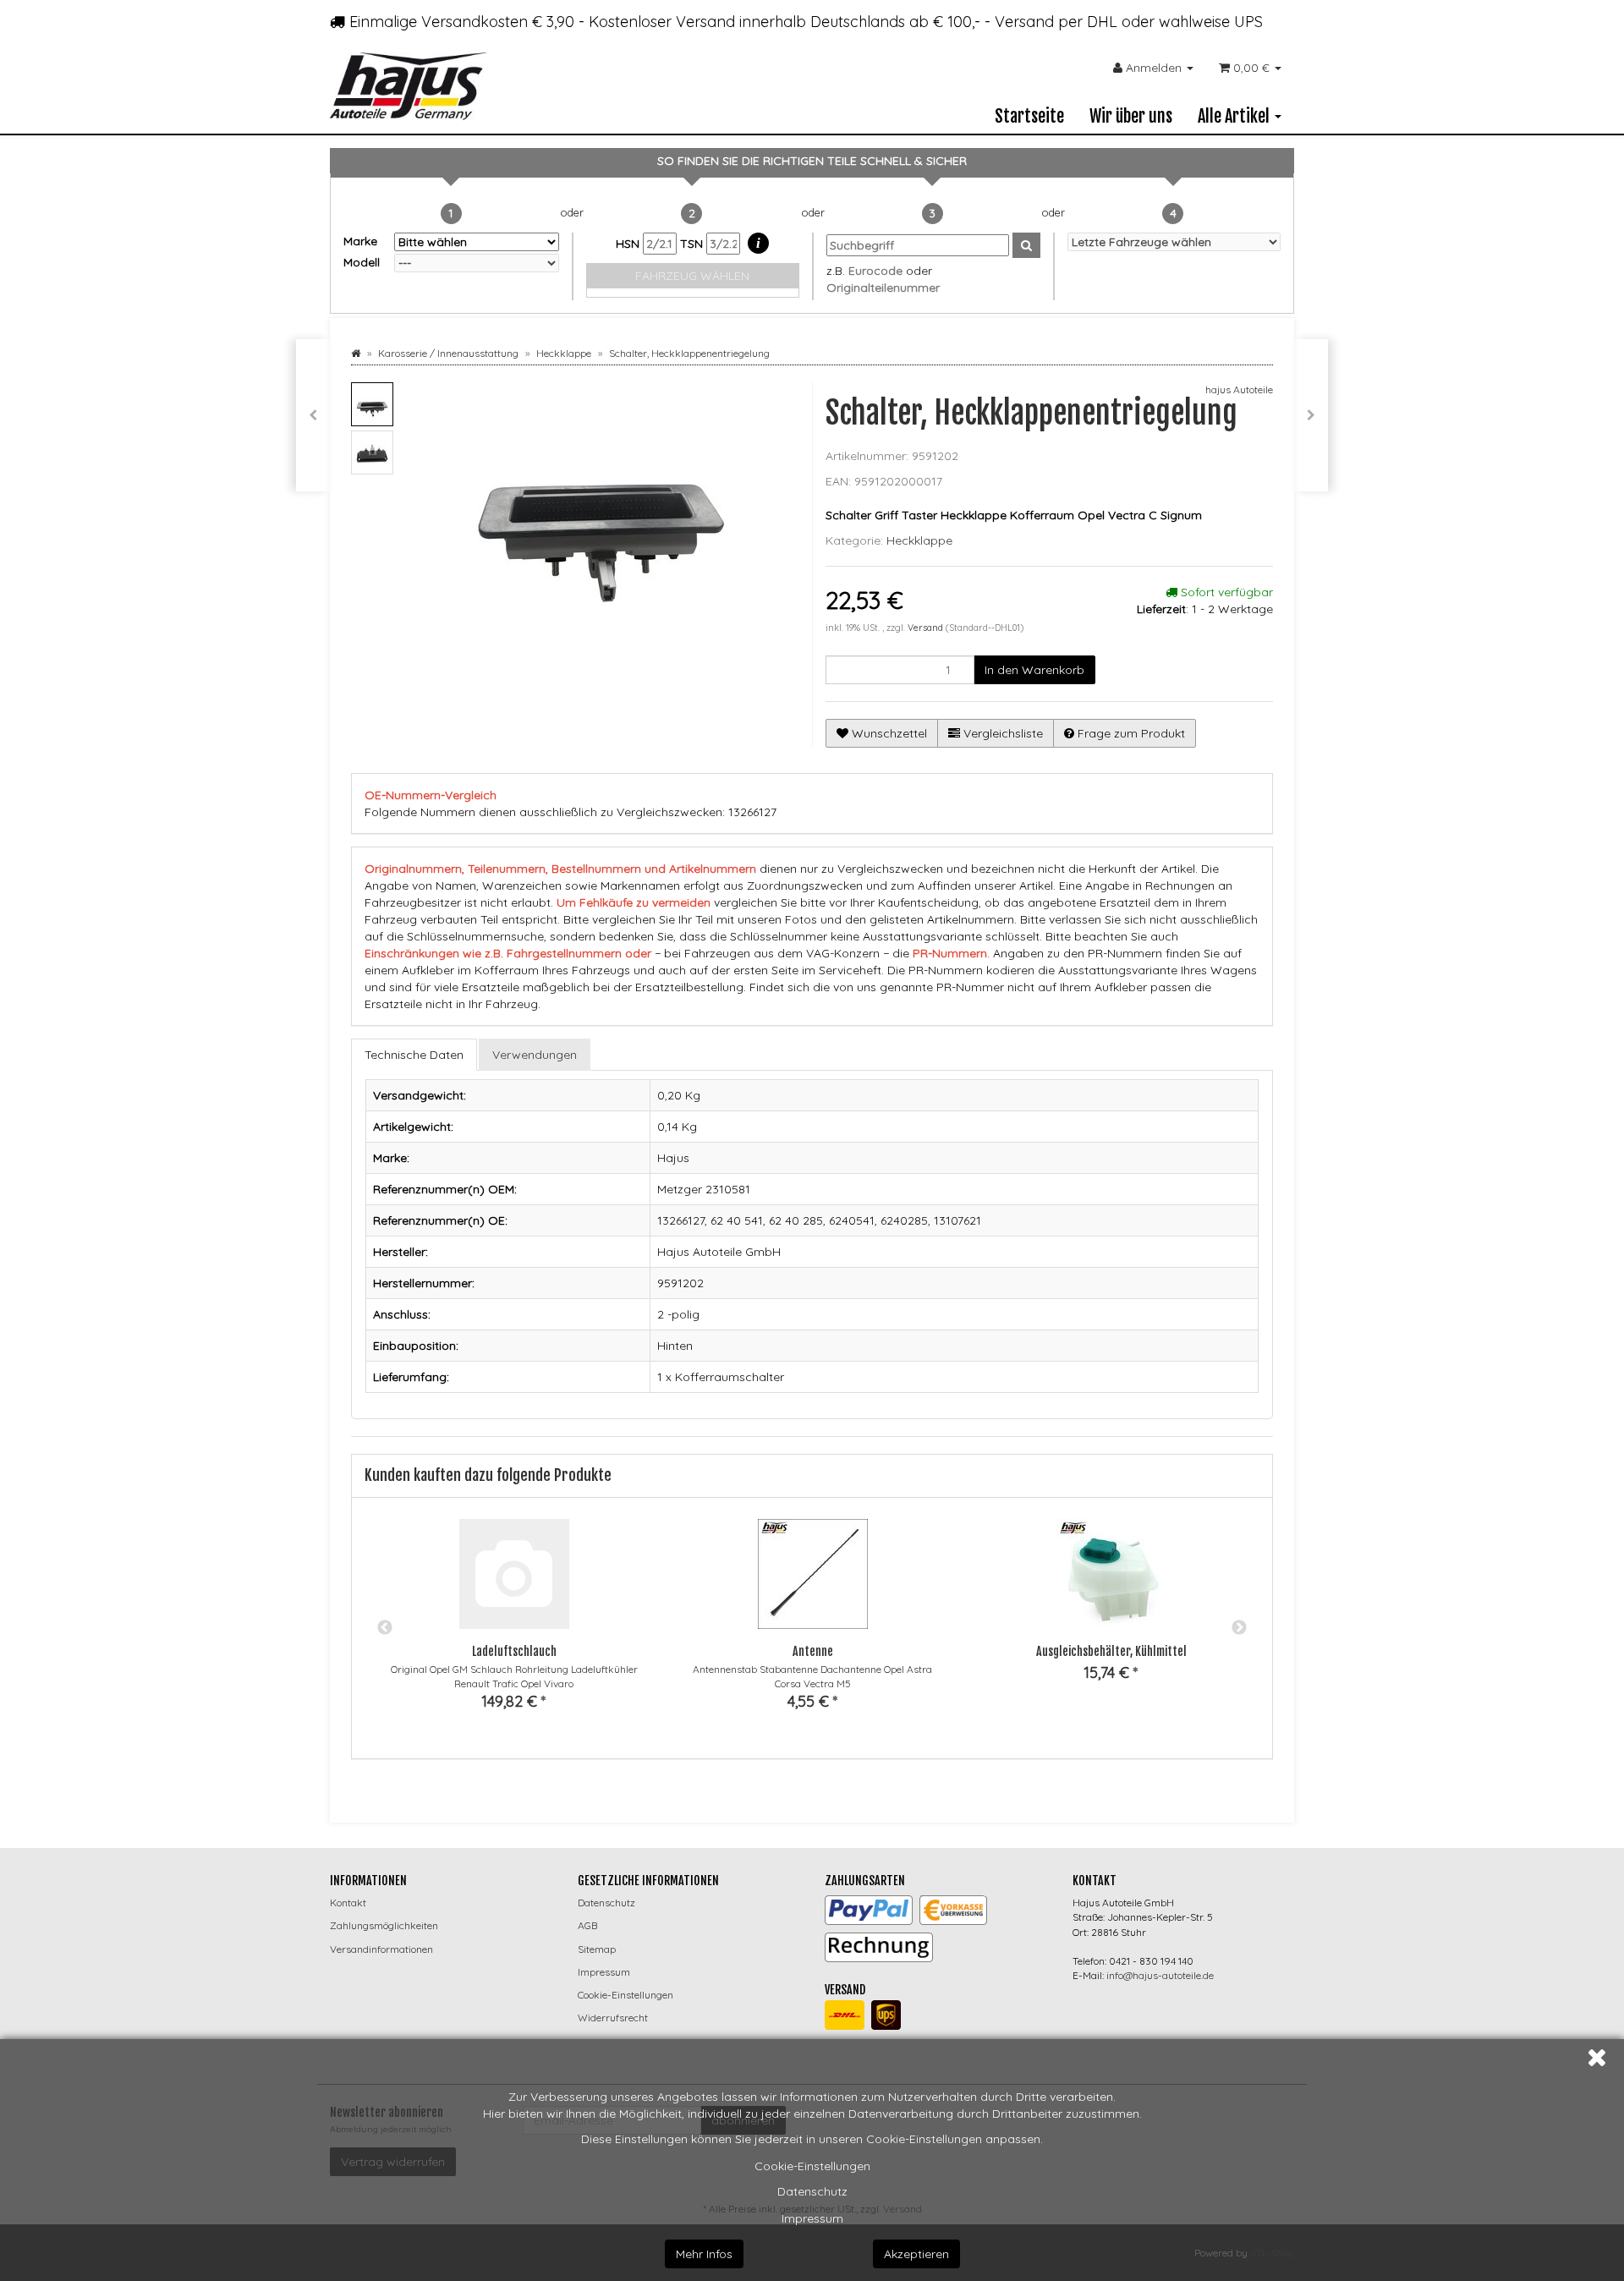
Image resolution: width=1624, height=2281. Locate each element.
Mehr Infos (704, 2254)
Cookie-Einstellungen (812, 2166)
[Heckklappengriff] (313, 415)
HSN (629, 244)
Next (1239, 1628)
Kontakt (348, 1903)
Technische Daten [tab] (414, 1055)
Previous (385, 1628)
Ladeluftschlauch (514, 1651)
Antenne (813, 1651)
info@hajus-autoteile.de (1160, 1975)
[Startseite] (356, 353)
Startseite (1029, 116)
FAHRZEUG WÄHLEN (692, 276)
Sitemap (597, 1949)
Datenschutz (812, 2191)
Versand (927, 628)
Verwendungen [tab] (535, 1055)
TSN (693, 244)
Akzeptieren (916, 2254)
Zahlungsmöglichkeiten (384, 1925)
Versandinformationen (381, 1949)
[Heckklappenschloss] (1311, 415)
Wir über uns (1131, 116)
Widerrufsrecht (613, 2018)
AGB (587, 1925)
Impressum (812, 2218)
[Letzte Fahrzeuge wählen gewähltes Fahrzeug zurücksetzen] (1174, 242)
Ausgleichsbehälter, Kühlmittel (1111, 1651)
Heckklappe (919, 540)
